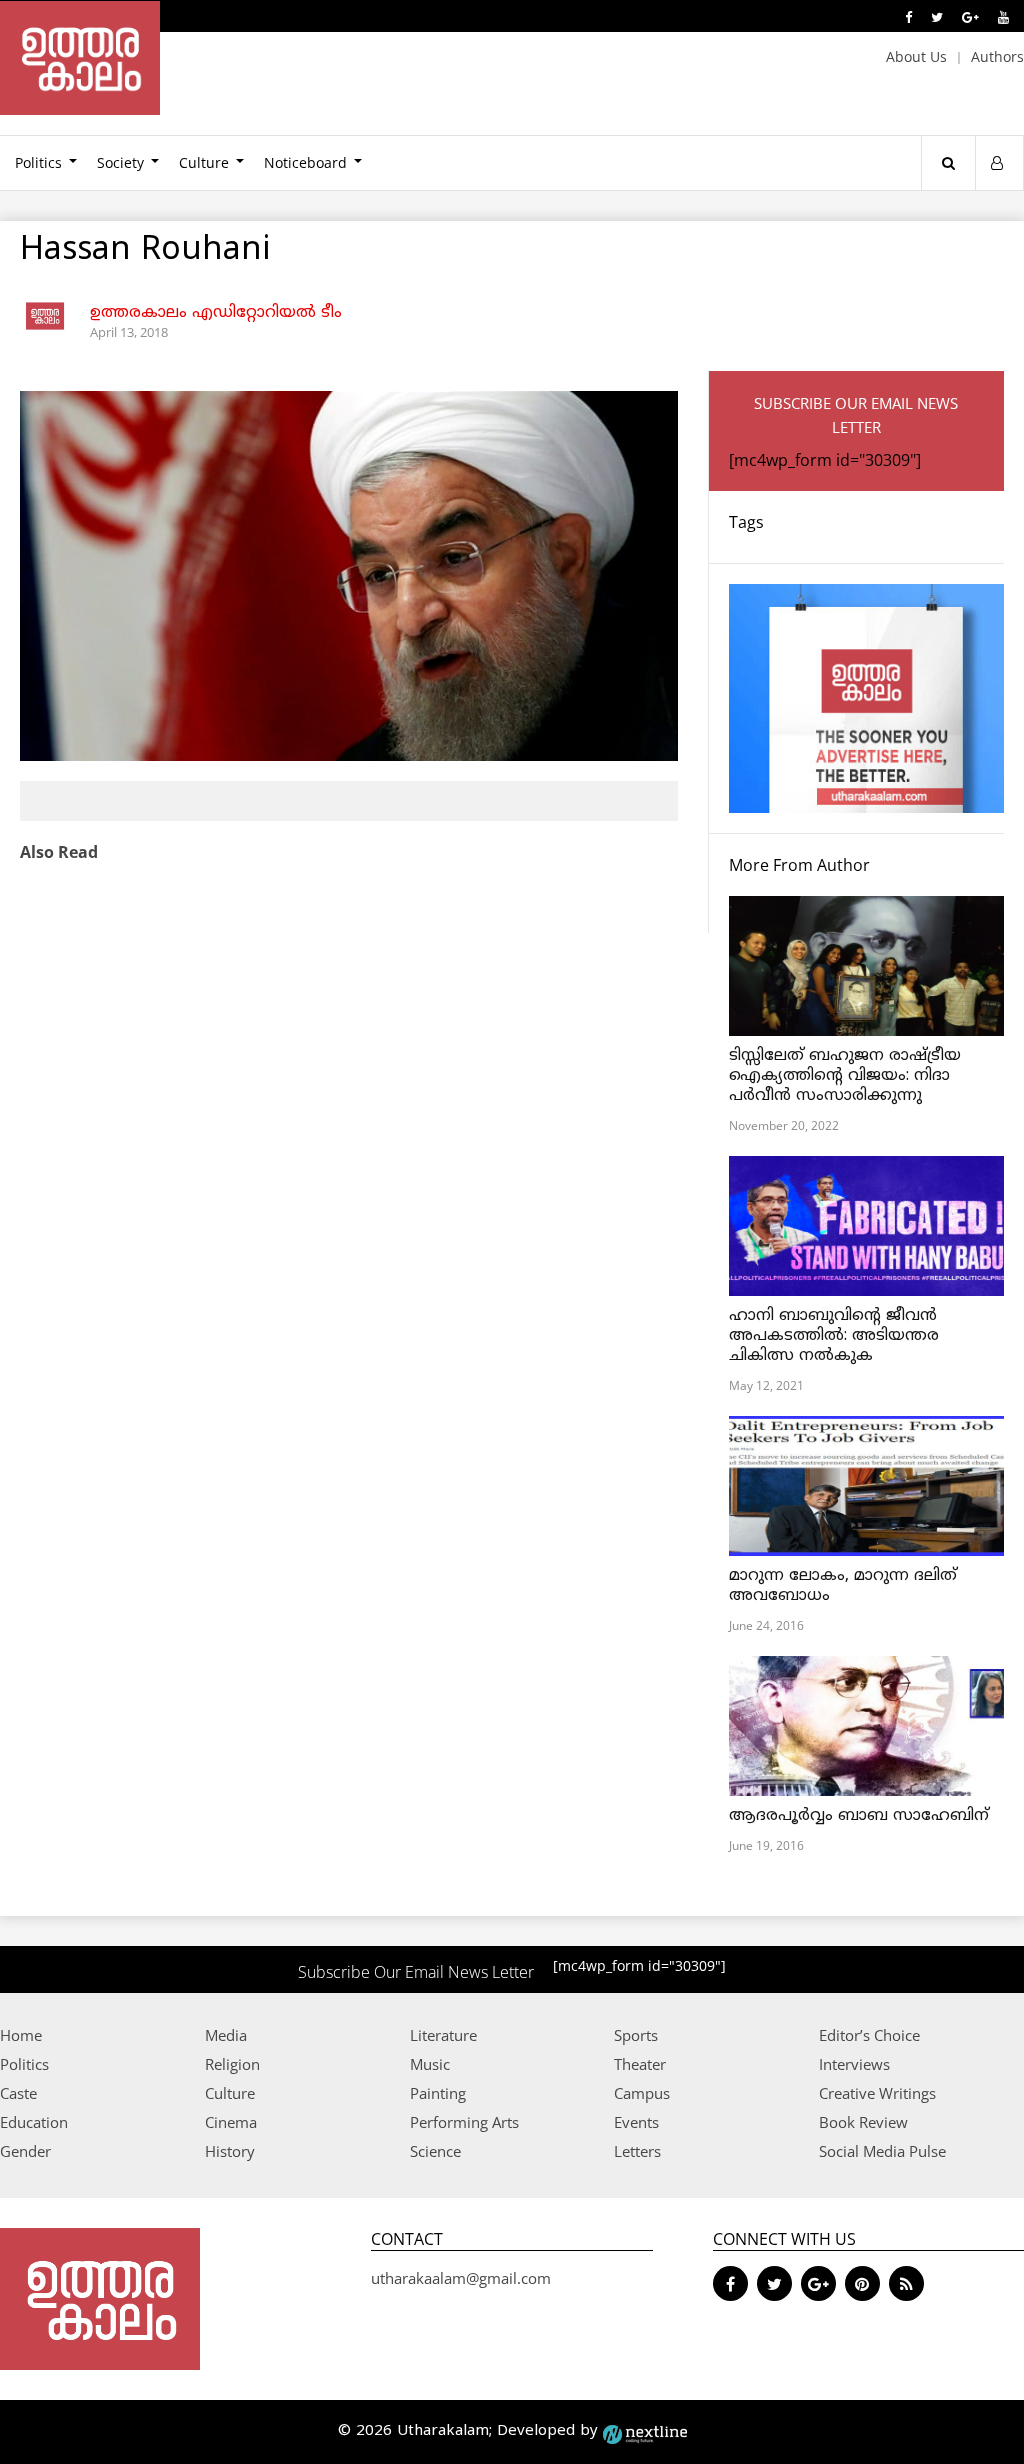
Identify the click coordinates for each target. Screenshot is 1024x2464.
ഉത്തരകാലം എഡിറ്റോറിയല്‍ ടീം (216, 313)
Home (21, 2035)
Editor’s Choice (869, 2035)
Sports (636, 2035)
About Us (916, 56)
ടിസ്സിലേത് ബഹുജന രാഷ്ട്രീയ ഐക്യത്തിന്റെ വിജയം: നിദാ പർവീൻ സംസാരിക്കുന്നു (845, 1076)
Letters (637, 2151)
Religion (232, 2064)
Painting (438, 2093)
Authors (997, 56)
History (230, 2151)
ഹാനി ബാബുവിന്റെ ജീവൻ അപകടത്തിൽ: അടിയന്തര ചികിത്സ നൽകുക (834, 1336)
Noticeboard (305, 162)
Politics (24, 2064)
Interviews (854, 2064)
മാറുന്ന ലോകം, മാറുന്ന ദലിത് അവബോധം (843, 1586)
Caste (18, 2093)
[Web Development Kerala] (645, 2431)
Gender (25, 2151)
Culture (204, 162)
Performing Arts (464, 2122)
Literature (443, 2035)
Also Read (59, 852)
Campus (642, 2093)
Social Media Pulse (882, 2151)
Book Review (863, 2122)
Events (636, 2122)
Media (226, 2035)
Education (34, 2122)
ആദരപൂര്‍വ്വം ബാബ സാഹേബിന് (859, 1816)
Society (120, 162)
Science (435, 2151)
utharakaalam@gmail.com (461, 2278)
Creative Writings (877, 2093)
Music (430, 2064)
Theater (640, 2064)
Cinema (231, 2122)
